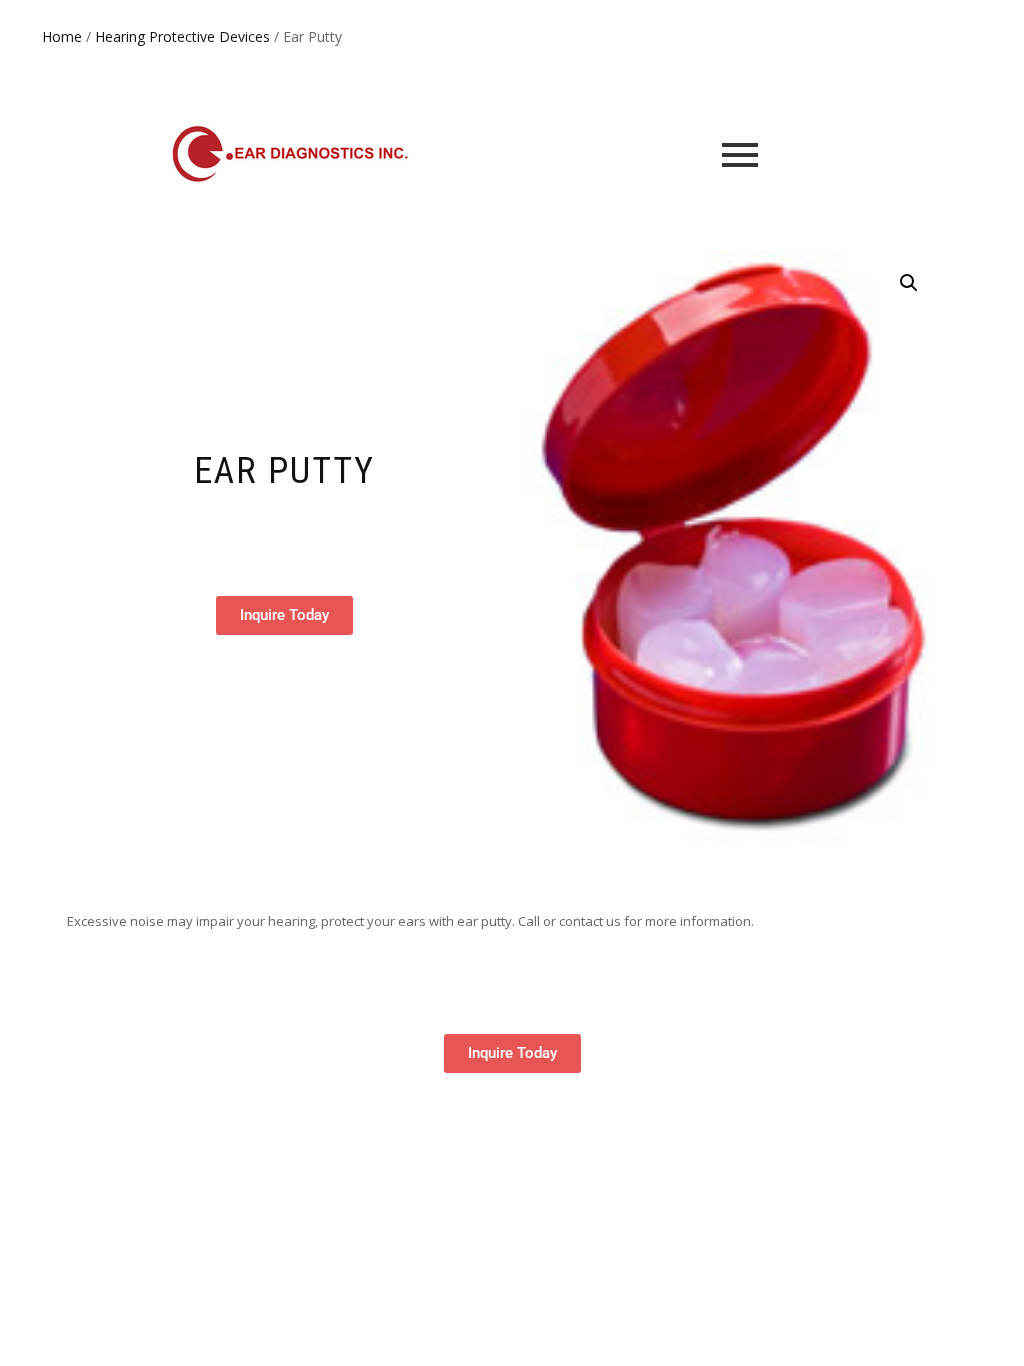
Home (62, 36)
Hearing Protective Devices (182, 36)
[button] (909, 283)
